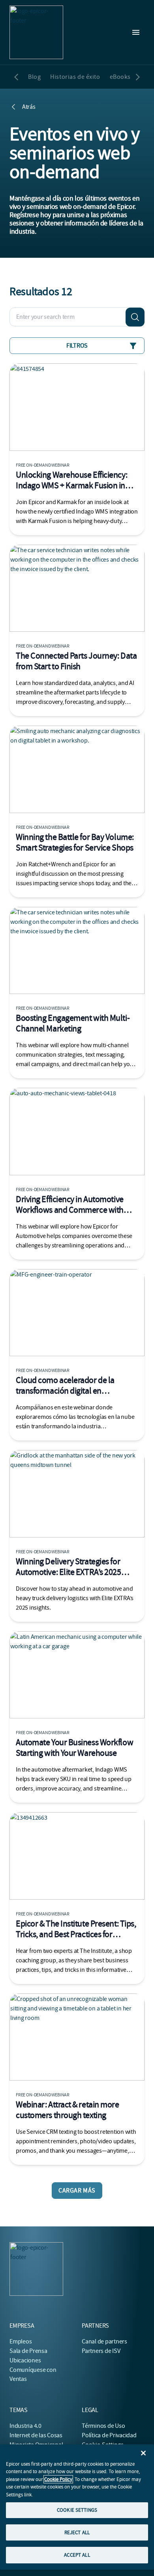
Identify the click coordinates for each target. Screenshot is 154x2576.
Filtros (77, 346)
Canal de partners (104, 2341)
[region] (77, 2507)
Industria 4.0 (25, 2426)
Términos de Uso (103, 2426)
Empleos (21, 2341)
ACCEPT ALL (77, 2555)
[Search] (135, 317)
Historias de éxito (75, 77)
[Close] (143, 2453)
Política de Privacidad (109, 2435)
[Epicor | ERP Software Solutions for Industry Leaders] (36, 32)
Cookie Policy (58, 2479)
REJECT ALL (77, 2532)
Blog (34, 77)
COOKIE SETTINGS (77, 2510)
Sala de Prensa (28, 2351)
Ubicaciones (25, 2360)
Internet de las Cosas (36, 2435)
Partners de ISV (101, 2351)
